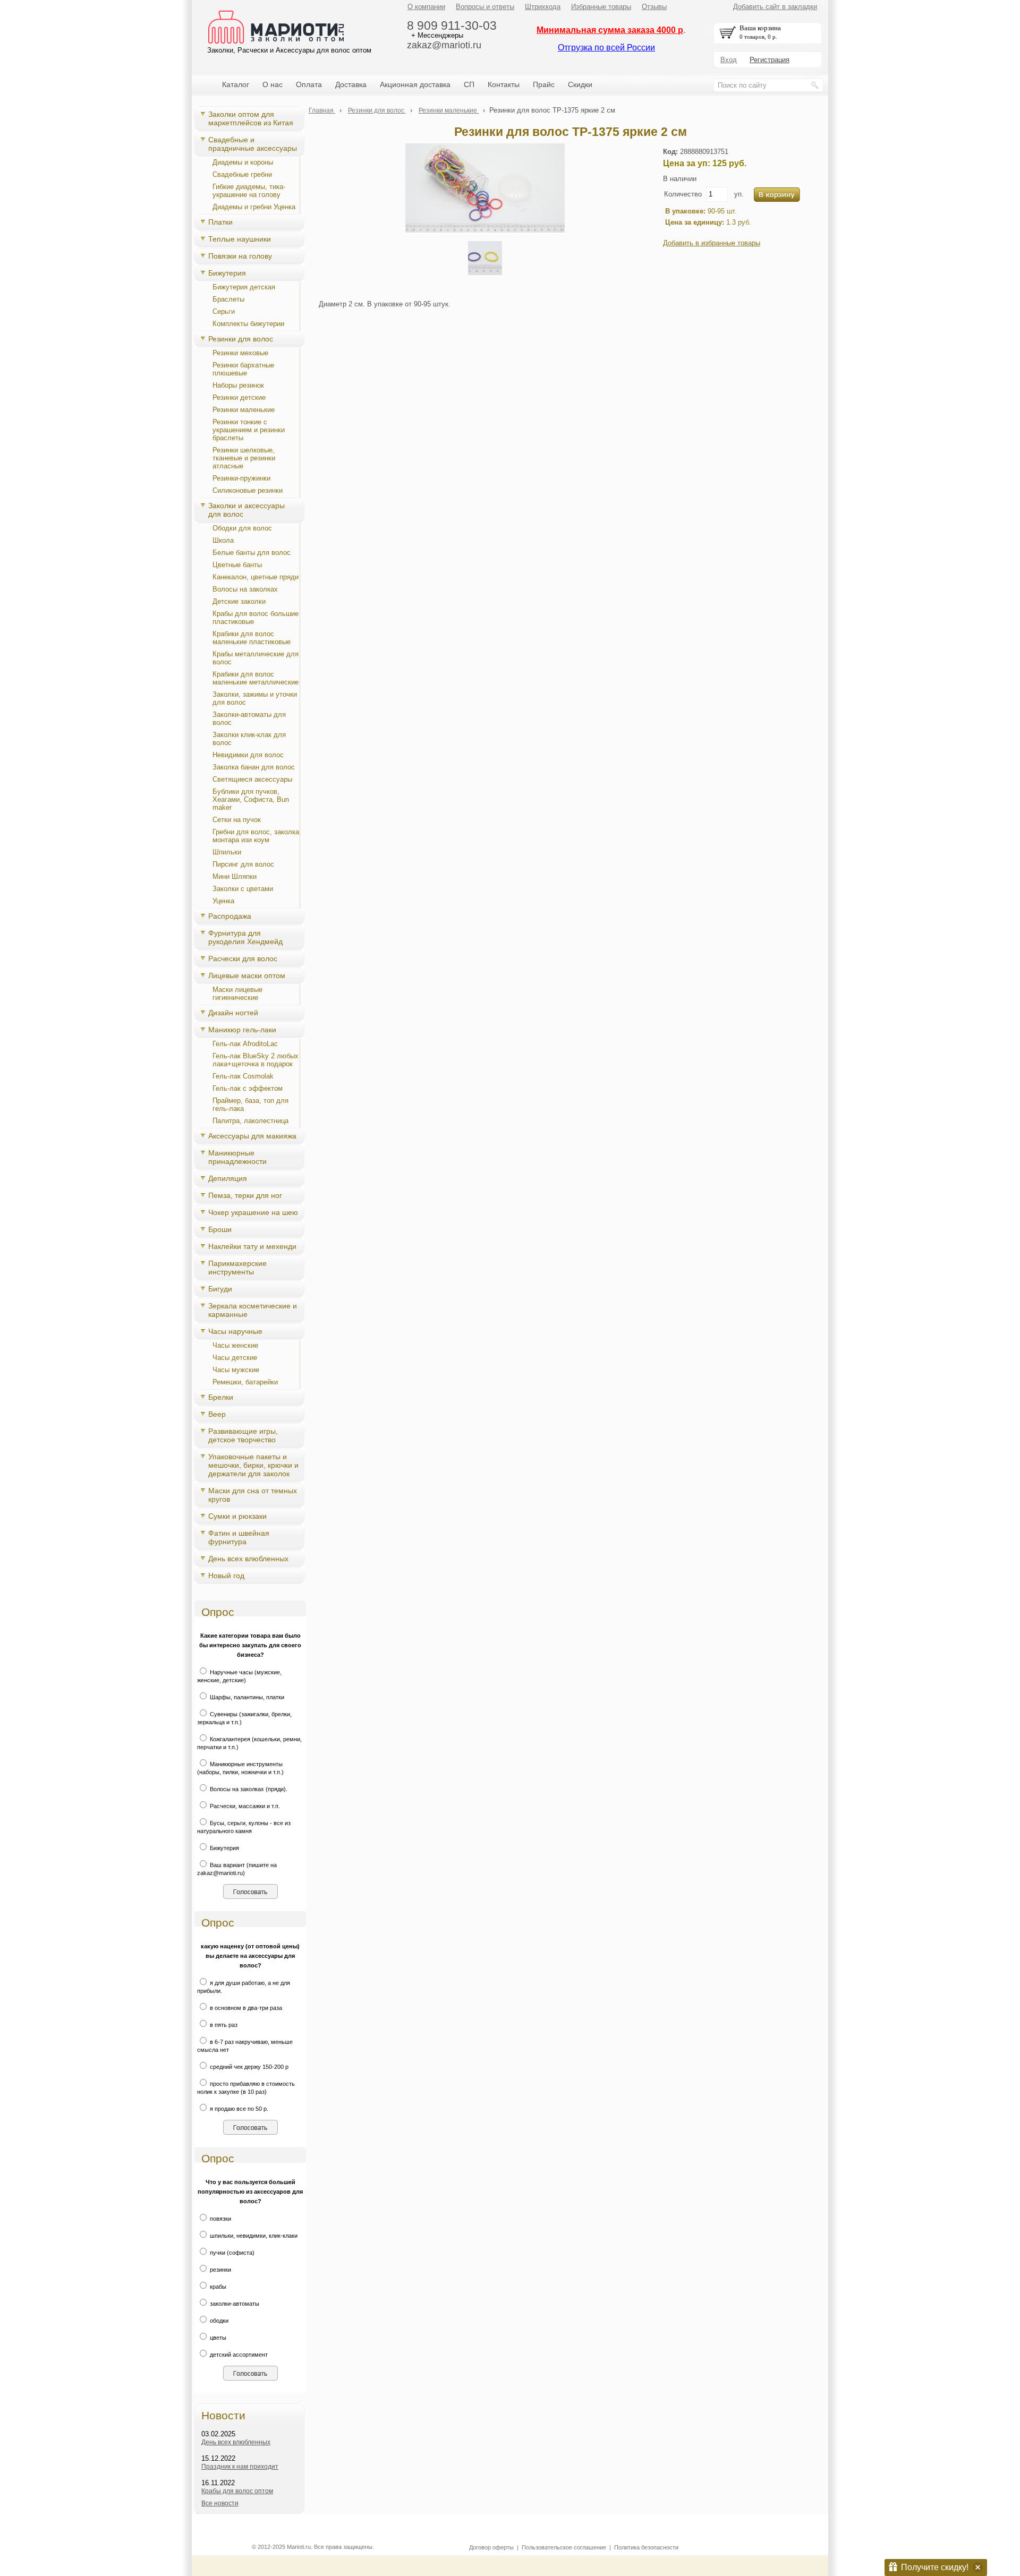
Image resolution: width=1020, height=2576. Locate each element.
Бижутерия (227, 273)
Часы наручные (235, 1331)
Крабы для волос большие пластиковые (256, 618)
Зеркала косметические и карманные (253, 1310)
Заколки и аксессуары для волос (246, 510)
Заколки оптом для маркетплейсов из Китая (251, 118)
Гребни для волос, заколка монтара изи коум (256, 836)
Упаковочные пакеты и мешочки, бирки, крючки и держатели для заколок (253, 1465)
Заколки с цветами (243, 889)
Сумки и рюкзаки (237, 1516)
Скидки (580, 84)
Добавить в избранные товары (712, 243)
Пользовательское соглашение (564, 2547)
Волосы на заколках (245, 589)
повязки (220, 2219)
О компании (426, 7)
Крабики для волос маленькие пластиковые (252, 638)
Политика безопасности (646, 2547)
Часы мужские (236, 1370)
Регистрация (770, 60)
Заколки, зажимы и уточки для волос (255, 698)
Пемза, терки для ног (245, 1195)
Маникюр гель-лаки (242, 1030)
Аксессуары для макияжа (252, 1136)
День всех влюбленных (248, 1559)
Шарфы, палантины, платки (246, 1697)
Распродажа (230, 916)
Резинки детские (239, 397)
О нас (273, 84)
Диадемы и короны (243, 162)
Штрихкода (543, 7)
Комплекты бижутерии (248, 324)
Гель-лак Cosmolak (243, 1076)
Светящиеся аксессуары (252, 779)
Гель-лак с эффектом (248, 1088)
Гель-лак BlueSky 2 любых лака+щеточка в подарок (256, 1060)
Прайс (544, 84)
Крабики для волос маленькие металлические (256, 678)
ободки (218, 2321)
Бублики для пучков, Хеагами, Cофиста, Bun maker (251, 799)
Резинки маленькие (244, 410)
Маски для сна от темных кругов (253, 1495)
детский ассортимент (238, 2355)
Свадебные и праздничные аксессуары (253, 144)
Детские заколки (239, 601)
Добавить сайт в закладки (775, 7)
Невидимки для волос (248, 755)
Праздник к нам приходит (240, 2467)
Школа (223, 540)
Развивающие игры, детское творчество (243, 1435)
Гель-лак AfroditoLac (245, 1044)
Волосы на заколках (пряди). (248, 1789)
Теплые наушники (240, 239)
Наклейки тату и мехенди (252, 1246)
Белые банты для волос (252, 553)
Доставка (351, 84)
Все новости (220, 2503)
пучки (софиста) (231, 2253)
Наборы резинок (238, 385)
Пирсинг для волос (243, 864)
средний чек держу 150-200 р (248, 2067)
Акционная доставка (415, 84)
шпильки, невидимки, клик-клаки (253, 2236)
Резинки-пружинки (241, 478)
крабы (217, 2287)
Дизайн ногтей (233, 1013)
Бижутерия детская (244, 287)
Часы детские (235, 1358)
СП (469, 84)
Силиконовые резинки (248, 490)
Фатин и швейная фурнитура (239, 1537)
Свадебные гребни (242, 174)
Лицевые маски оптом (247, 975)
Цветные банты (237, 565)
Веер (217, 1414)
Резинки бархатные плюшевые (243, 369)
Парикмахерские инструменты (237, 1268)
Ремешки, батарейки (245, 1382)
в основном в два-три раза (245, 2008)
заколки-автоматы (234, 2304)
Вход (729, 60)
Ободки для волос (242, 528)
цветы (217, 2338)
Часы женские (235, 1345)
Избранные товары (601, 7)
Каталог (236, 84)
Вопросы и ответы (485, 7)
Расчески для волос (243, 958)
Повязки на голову (240, 256)
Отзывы (654, 7)
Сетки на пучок (237, 820)
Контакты (504, 84)
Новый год (226, 1576)
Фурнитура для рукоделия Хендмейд (245, 937)
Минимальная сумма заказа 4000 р (610, 30)
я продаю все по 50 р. (238, 2109)
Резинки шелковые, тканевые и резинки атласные (244, 458)
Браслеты (228, 299)
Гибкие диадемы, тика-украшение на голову (249, 191)
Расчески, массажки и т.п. (244, 1806)
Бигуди (220, 1289)
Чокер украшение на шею (253, 1212)
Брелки (221, 1397)
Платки (220, 222)
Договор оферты (491, 2547)
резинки (220, 2270)
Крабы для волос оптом (237, 2491)
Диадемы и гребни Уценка (254, 207)
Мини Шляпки (235, 876)
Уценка (223, 901)
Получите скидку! (935, 2567)
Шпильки (227, 852)
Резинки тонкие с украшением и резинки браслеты (249, 430)
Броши (220, 1229)
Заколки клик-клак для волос (249, 739)
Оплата (309, 84)
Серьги (224, 311)
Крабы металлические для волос (256, 658)
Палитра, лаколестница (250, 1121)
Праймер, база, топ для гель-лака (250, 1105)
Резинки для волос (241, 339)
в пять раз (223, 2025)
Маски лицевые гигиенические (237, 994)
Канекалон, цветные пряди (256, 577)
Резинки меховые (240, 353)
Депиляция (228, 1178)
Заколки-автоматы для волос (249, 718)
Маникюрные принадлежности (237, 1157)
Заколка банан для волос (254, 767)
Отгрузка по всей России (606, 48)
